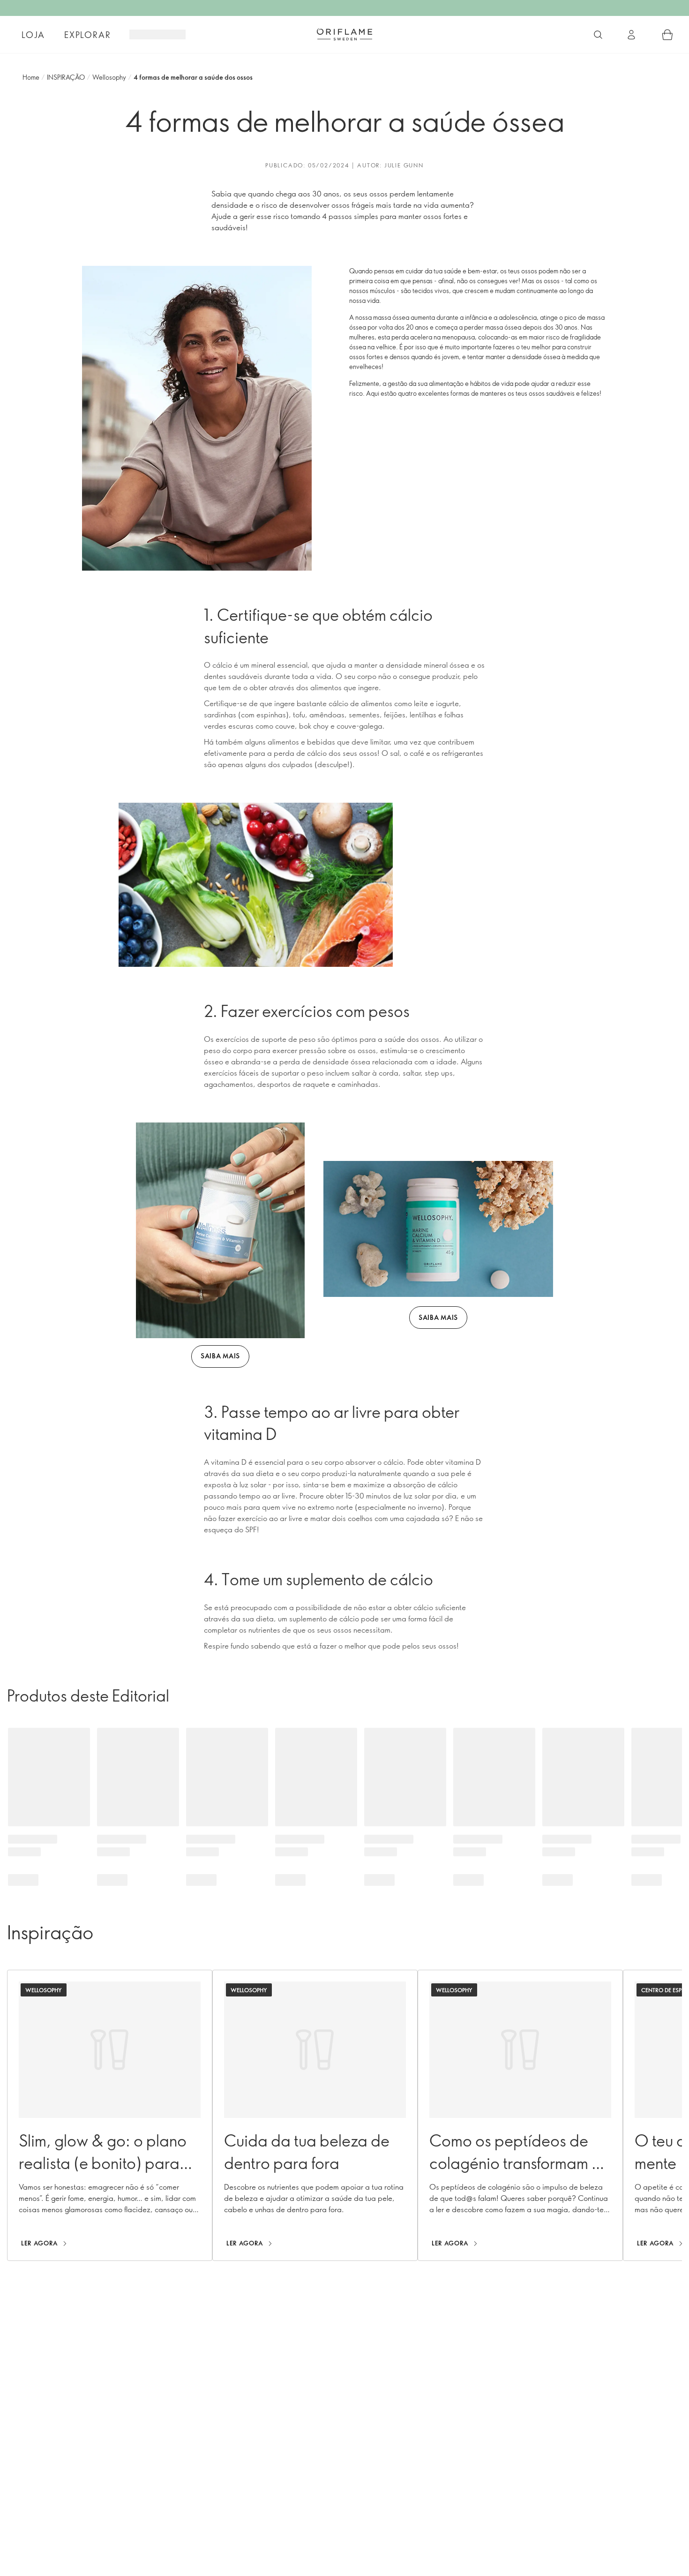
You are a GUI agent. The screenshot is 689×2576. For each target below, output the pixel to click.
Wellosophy (109, 77)
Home (31, 77)
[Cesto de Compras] (667, 35)
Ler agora (40, 2243)
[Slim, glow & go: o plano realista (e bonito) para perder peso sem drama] (110, 2115)
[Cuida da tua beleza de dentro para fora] (315, 2115)
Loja (33, 35)
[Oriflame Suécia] (344, 34)
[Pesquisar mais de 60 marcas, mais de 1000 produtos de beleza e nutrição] (598, 35)
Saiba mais (220, 1356)
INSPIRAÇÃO (66, 77)
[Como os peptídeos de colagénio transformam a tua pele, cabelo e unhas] (520, 2115)
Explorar (87, 35)
